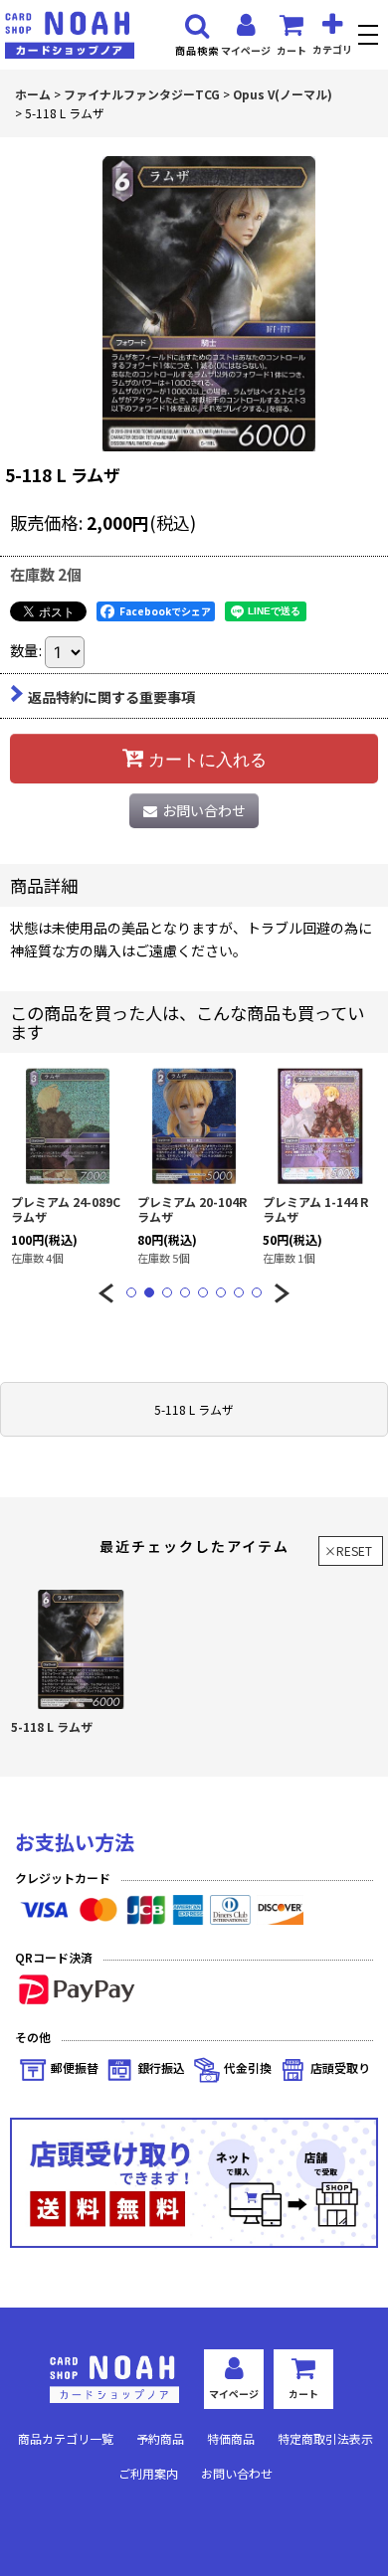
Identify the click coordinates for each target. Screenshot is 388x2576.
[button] (371, 37)
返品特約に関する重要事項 (111, 697)
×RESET (348, 1550)
